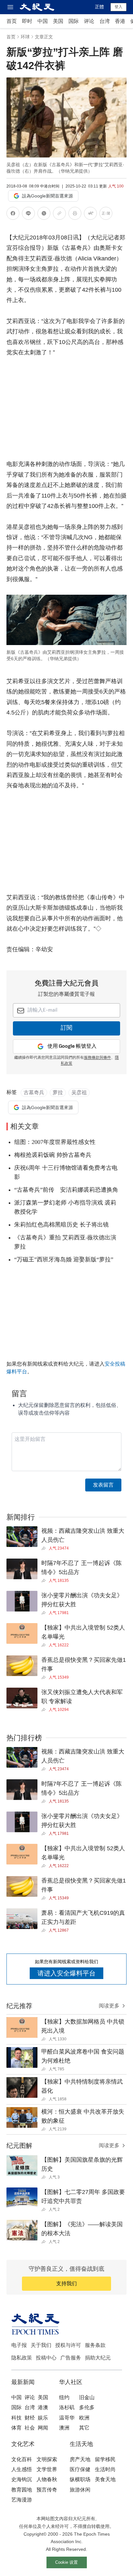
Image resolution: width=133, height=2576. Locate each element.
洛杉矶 (67, 2407)
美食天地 (105, 2479)
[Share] (45, 1548)
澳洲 (64, 2428)
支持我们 (66, 2283)
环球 (25, 37)
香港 (120, 21)
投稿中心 (46, 2358)
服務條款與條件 (97, 1058)
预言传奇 (47, 2490)
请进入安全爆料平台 (66, 1973)
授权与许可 (68, 2345)
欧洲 (84, 2418)
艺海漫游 (22, 2500)
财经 (30, 2418)
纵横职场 (80, 2479)
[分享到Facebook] (13, 214)
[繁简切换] (106, 214)
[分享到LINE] (28, 214)
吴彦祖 (79, 1092)
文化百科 (22, 2459)
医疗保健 (80, 2469)
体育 (16, 2428)
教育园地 (22, 2490)
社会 (30, 2428)
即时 (27, 21)
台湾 (105, 21)
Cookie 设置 (66, 2562)
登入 (118, 7)
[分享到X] (44, 214)
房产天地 (80, 2459)
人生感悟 (22, 2469)
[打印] (75, 214)
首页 (12, 21)
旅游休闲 (80, 2490)
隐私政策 (22, 2358)
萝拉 (58, 1092)
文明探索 (47, 2459)
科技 (16, 2418)
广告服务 (71, 2358)
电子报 (19, 2345)
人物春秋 (47, 2479)
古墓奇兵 (34, 1092)
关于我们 (41, 2345)
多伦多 (87, 2407)
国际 (74, 21)
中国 (43, 21)
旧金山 (87, 2397)
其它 (84, 2428)
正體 (99, 7)
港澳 (43, 2407)
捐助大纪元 (98, 2358)
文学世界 (47, 2469)
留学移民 (105, 2459)
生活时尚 (105, 2469)
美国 (58, 21)
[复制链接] (59, 213)
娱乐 (43, 2418)
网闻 (43, 2428)
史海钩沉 (22, 2479)
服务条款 (95, 2345)
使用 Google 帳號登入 (72, 1046)
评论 (89, 21)
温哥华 (67, 2418)
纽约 (64, 2397)
